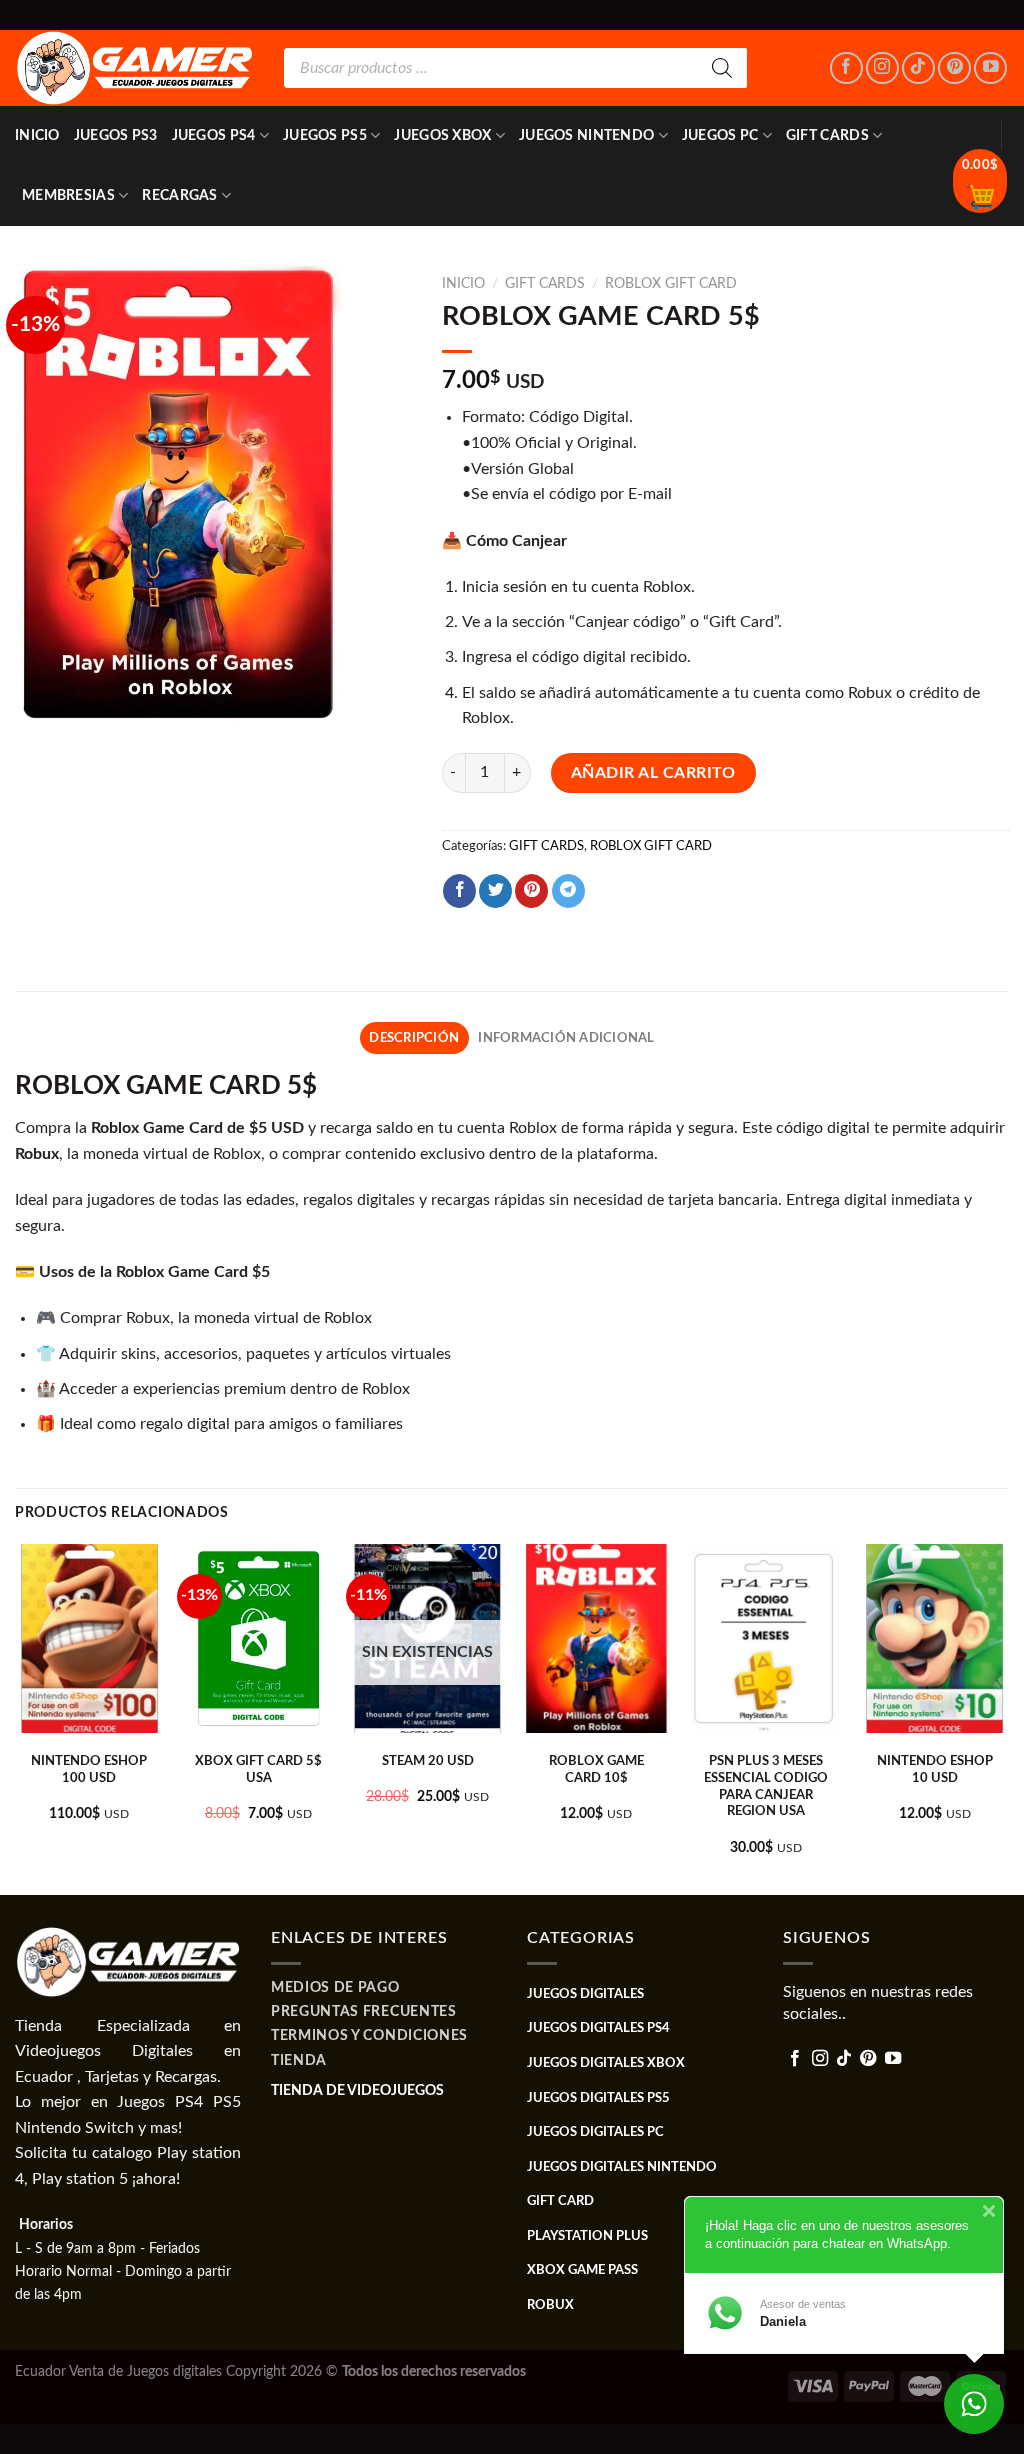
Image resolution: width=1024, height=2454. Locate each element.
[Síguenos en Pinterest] (954, 68)
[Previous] (16, 1717)
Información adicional (566, 1038)
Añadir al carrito (653, 773)
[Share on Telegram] (568, 891)
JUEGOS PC (720, 135)
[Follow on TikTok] (918, 68)
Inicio (37, 135)
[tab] (414, 1038)
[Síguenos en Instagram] (882, 68)
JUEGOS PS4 (214, 135)
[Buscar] (722, 68)
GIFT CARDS (827, 135)
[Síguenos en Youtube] (990, 68)
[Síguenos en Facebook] (846, 68)
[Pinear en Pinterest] (531, 891)
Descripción (414, 1038)
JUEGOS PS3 (116, 135)
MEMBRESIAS (68, 195)
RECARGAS (179, 195)
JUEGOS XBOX (442, 135)
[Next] (1008, 1717)
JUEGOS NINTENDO (586, 135)
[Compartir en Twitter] (495, 891)
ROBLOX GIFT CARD (671, 284)
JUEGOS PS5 (325, 135)
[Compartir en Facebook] (459, 891)
